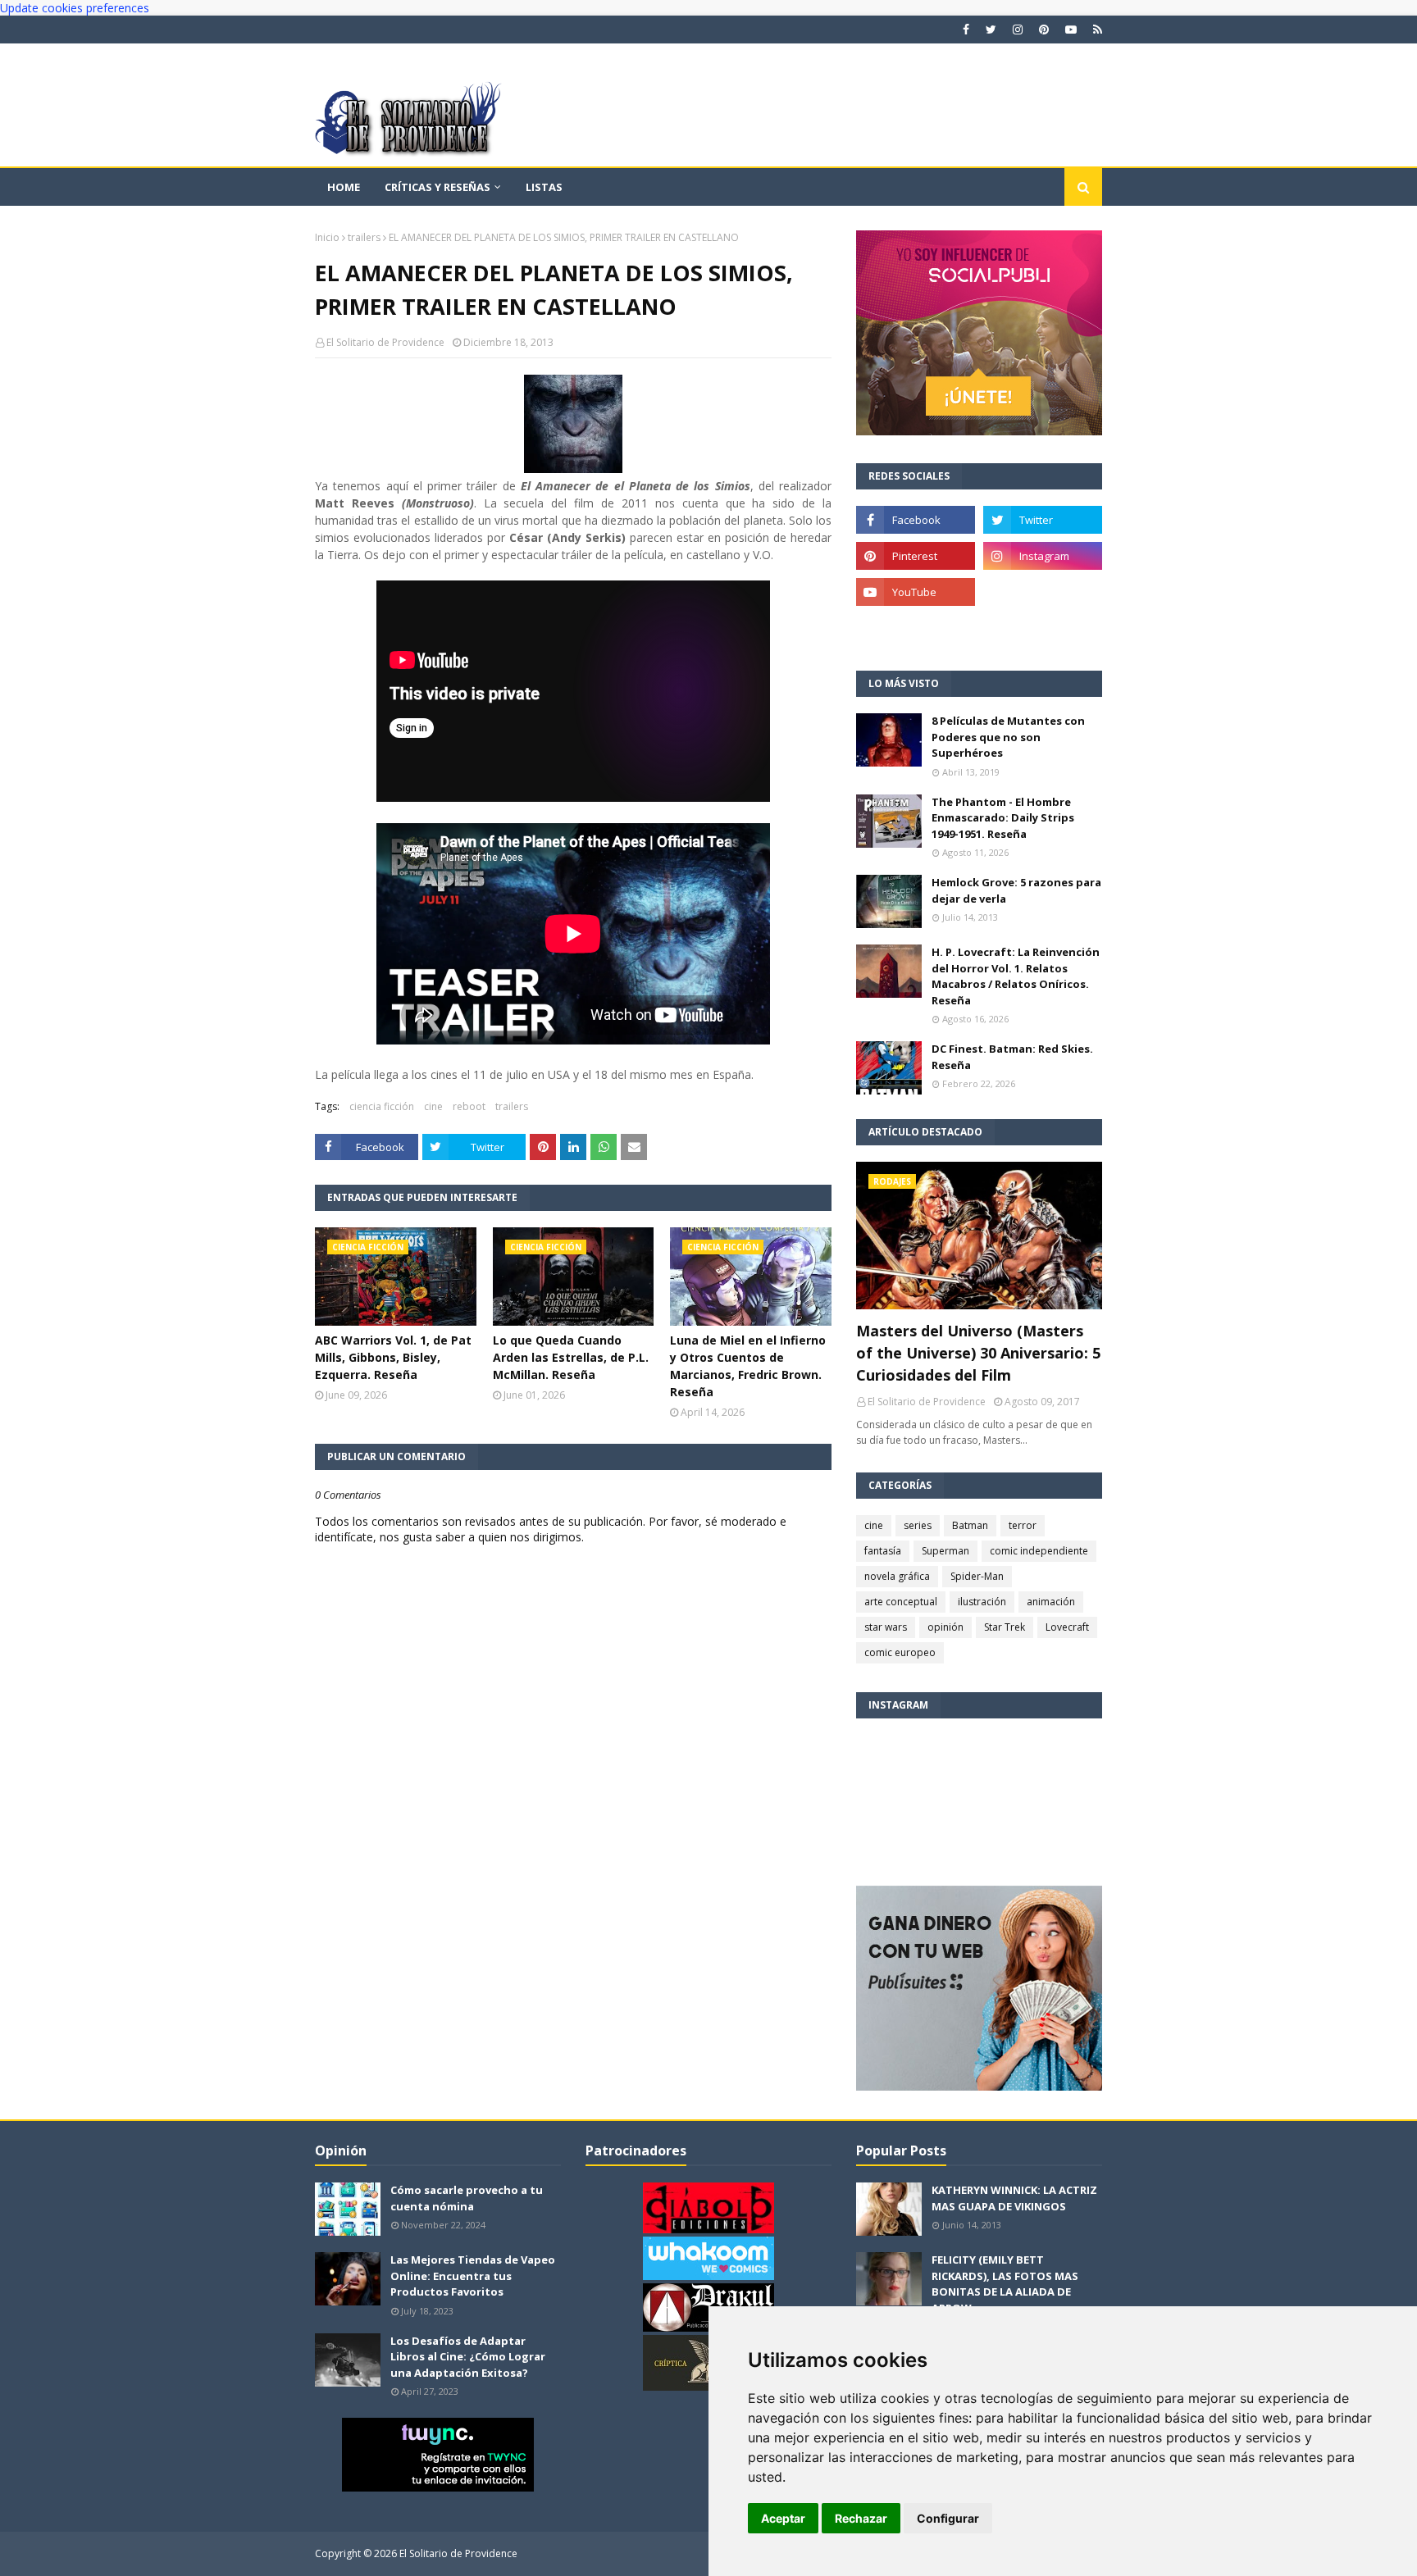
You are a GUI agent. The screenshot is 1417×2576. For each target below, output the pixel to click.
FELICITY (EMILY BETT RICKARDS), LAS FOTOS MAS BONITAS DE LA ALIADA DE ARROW (1005, 2284)
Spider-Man (977, 1576)
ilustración (982, 1602)
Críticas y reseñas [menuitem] (437, 187)
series (918, 1525)
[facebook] (966, 30)
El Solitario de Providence (385, 342)
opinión (945, 1627)
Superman (945, 1551)
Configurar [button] (948, 2518)
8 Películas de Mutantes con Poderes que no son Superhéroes (1008, 737)
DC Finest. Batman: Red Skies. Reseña (1012, 1057)
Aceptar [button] (783, 2518)
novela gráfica (897, 1576)
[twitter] (991, 30)
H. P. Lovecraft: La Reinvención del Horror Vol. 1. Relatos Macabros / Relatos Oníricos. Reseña (1016, 976)
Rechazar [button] (861, 2518)
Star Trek (1005, 1627)
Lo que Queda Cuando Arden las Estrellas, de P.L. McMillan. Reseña (571, 1357)
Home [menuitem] (344, 187)
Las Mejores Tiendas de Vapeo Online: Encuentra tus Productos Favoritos (473, 2276)
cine (433, 1106)
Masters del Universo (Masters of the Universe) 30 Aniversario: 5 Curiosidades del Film (978, 1353)
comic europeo (900, 1652)
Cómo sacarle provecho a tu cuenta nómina (467, 2198)
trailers (364, 237)
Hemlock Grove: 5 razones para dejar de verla (1016, 890)
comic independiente (1039, 1551)
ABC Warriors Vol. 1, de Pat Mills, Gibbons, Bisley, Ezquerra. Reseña (393, 1357)
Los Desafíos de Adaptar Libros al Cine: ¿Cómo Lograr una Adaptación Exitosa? (468, 2357)
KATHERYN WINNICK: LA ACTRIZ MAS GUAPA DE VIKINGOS (1014, 2198)
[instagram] (1018, 30)
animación (1051, 1602)
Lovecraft (1067, 1627)
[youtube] (1071, 30)
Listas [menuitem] (544, 187)
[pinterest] (1044, 30)
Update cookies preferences (75, 8)
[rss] (1096, 30)
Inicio (327, 237)
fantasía (883, 1551)
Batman (970, 1525)
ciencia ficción (382, 1106)
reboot (469, 1106)
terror (1023, 1525)
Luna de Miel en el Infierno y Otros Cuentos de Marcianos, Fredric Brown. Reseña (748, 1366)
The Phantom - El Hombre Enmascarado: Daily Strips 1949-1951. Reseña (1003, 818)
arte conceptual (901, 1602)
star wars (886, 1627)
